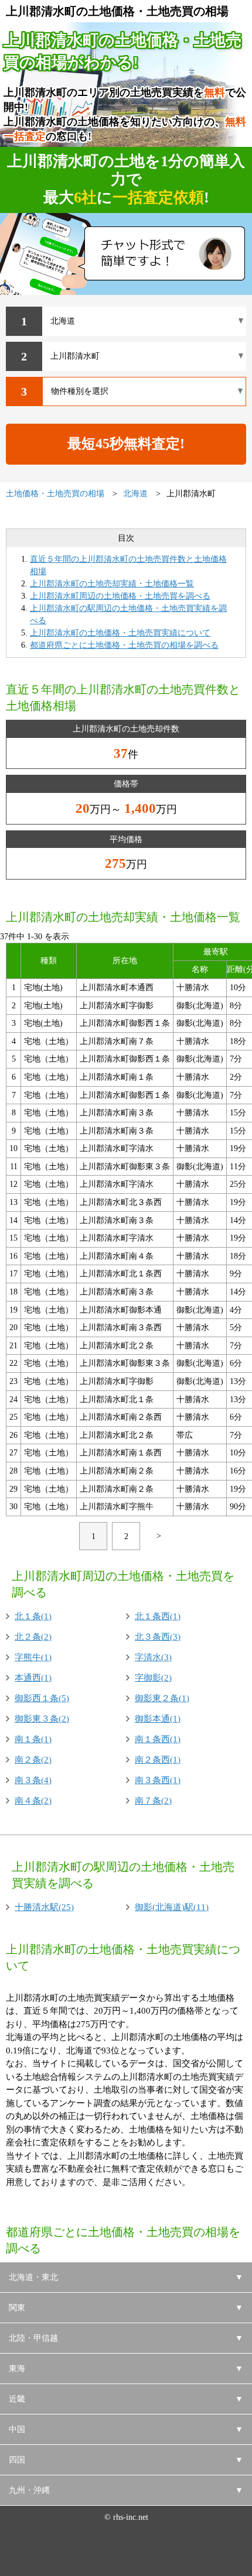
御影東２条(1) (162, 1698)
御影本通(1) (158, 1719)
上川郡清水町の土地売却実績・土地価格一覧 (112, 584)
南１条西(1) (158, 1739)
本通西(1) (33, 1678)
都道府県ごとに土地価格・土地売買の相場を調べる (124, 645)
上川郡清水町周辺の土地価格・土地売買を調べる (120, 596)
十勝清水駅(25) (44, 1907)
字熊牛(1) (33, 1657)
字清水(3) (153, 1657)
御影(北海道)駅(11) (172, 1907)
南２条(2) (33, 1760)
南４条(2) (33, 1801)
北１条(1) (33, 1616)
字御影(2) (153, 1678)
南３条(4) (33, 1780)
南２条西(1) (158, 1760)
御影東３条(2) (42, 1719)
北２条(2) (33, 1637)
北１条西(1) (158, 1616)
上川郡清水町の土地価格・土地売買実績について (120, 633)
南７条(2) (153, 1801)
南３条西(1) (158, 1780)
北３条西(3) (158, 1637)
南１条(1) (33, 1739)
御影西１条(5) (42, 1698)
